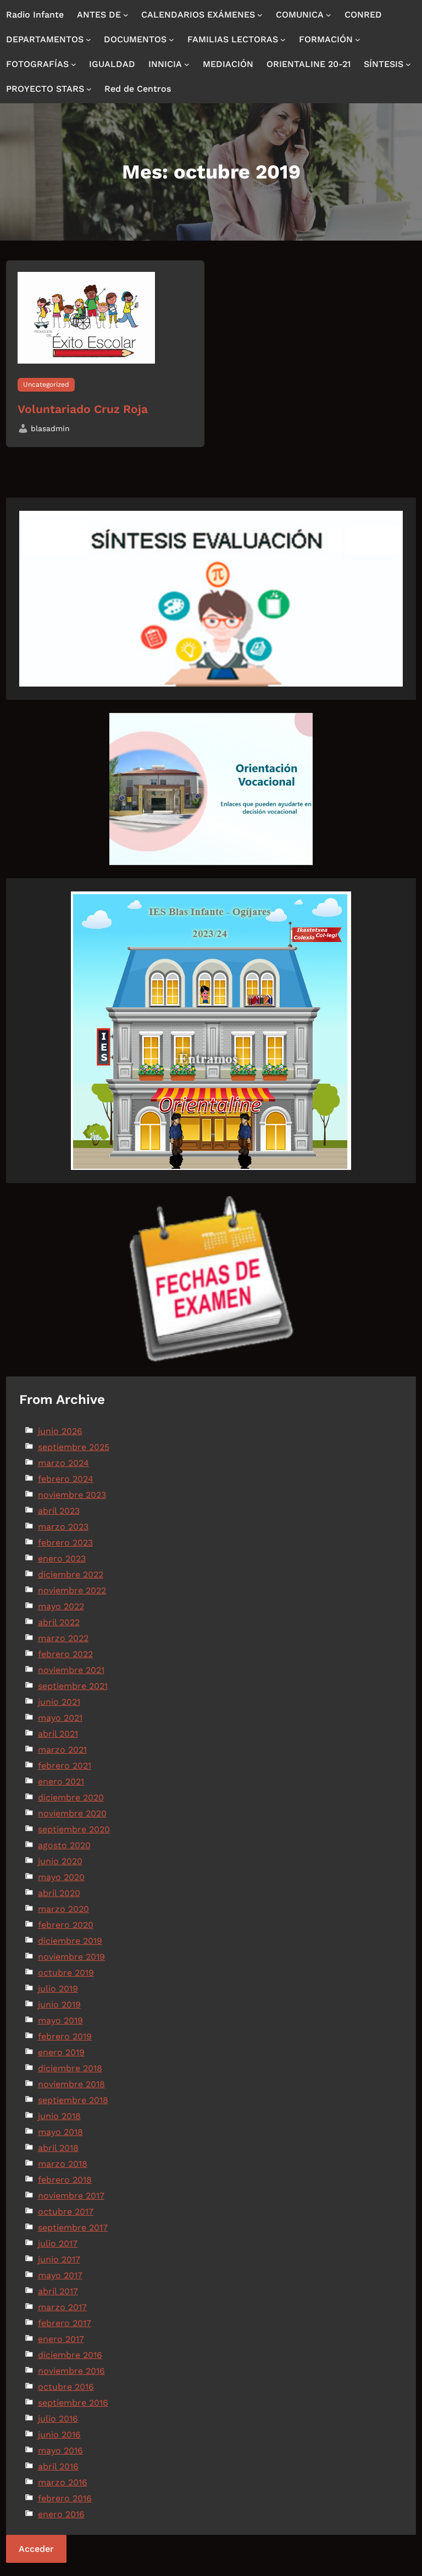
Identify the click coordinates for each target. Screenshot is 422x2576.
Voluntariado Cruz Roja (83, 409)
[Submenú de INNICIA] (187, 64)
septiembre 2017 (73, 2227)
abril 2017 (58, 2291)
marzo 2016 (63, 2482)
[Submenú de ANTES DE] (126, 15)
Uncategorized (46, 384)
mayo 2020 (61, 1877)
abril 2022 (59, 1622)
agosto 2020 (64, 1845)
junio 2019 (59, 2005)
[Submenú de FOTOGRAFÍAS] (74, 64)
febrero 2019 (65, 2036)
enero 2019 (61, 2052)
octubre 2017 (66, 2212)
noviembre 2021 (71, 1670)
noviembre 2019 (71, 1957)
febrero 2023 (65, 1543)
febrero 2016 (65, 2498)
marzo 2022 (63, 1638)
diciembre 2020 (71, 1797)
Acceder (36, 2549)
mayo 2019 (60, 2020)
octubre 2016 (66, 2387)
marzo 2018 (63, 2164)
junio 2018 (59, 2116)
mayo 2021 (60, 1718)
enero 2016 (61, 2514)
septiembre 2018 (73, 2100)
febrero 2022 (65, 1654)
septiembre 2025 (74, 1447)
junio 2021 (59, 1702)
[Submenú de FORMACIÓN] (358, 40)
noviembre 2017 (71, 2196)
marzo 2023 (63, 1527)
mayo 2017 (60, 2275)
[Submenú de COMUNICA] (329, 15)
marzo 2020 (63, 1909)
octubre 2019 (66, 1973)
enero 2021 (61, 1782)
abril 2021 (58, 1734)
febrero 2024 (66, 1479)
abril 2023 (59, 1511)
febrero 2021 (65, 1766)
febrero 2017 (65, 2323)
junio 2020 (60, 1861)
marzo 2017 (62, 2307)
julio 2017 (58, 2243)
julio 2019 (58, 1989)
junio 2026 (60, 1431)
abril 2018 (58, 2148)
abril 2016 (58, 2466)
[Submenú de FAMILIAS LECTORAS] (283, 40)
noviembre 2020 (72, 1813)
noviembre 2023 (72, 1495)
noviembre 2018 (71, 2084)
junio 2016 (59, 2435)
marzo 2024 (63, 1463)
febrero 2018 (65, 2180)
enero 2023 (62, 1559)
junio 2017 (59, 2259)
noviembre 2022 (72, 1590)
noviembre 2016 (71, 2371)
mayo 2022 (61, 1606)
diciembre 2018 (70, 2068)
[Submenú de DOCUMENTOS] (171, 40)
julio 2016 (58, 2419)
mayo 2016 (60, 2450)
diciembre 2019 (70, 1941)
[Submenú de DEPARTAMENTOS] (88, 40)
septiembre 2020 (74, 1829)
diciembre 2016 (70, 2355)
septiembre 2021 (73, 1686)
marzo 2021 (62, 1750)
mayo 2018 (60, 2132)
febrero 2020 (66, 1925)
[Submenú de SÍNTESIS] (408, 64)
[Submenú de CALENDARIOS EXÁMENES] (260, 15)
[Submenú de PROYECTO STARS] (89, 89)
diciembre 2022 (71, 1574)
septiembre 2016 (73, 2403)
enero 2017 (61, 2339)
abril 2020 (59, 1893)
